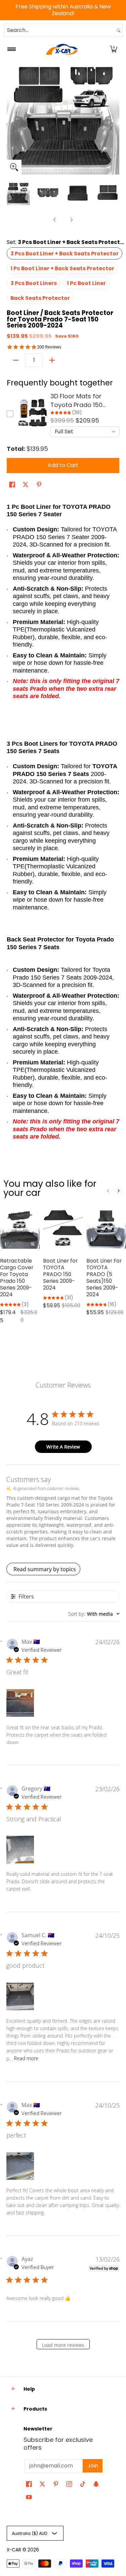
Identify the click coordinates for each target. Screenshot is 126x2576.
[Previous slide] (108, 1191)
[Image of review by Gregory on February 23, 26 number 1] (20, 1850)
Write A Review (63, 1447)
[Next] (115, 118)
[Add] (52, 360)
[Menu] (11, 49)
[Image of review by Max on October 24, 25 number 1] (20, 2166)
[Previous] (11, 118)
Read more (26, 2058)
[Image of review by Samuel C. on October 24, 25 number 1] (20, 1996)
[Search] (119, 30)
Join (93, 2466)
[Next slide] (119, 1191)
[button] (114, 49)
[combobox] (59, 30)
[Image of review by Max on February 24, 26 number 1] (20, 1703)
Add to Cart (63, 465)
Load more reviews (63, 2345)
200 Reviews (49, 347)
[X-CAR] (62, 49)
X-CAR (14, 2550)
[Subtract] (16, 360)
